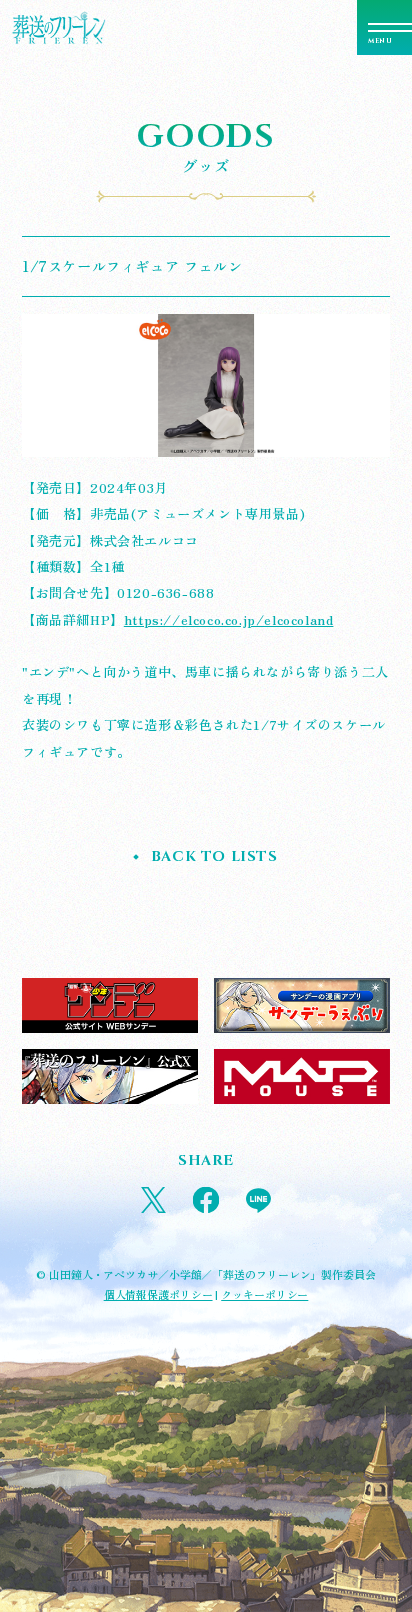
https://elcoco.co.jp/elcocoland (229, 619)
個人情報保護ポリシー (158, 1294)
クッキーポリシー (264, 1294)
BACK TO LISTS (214, 856)
